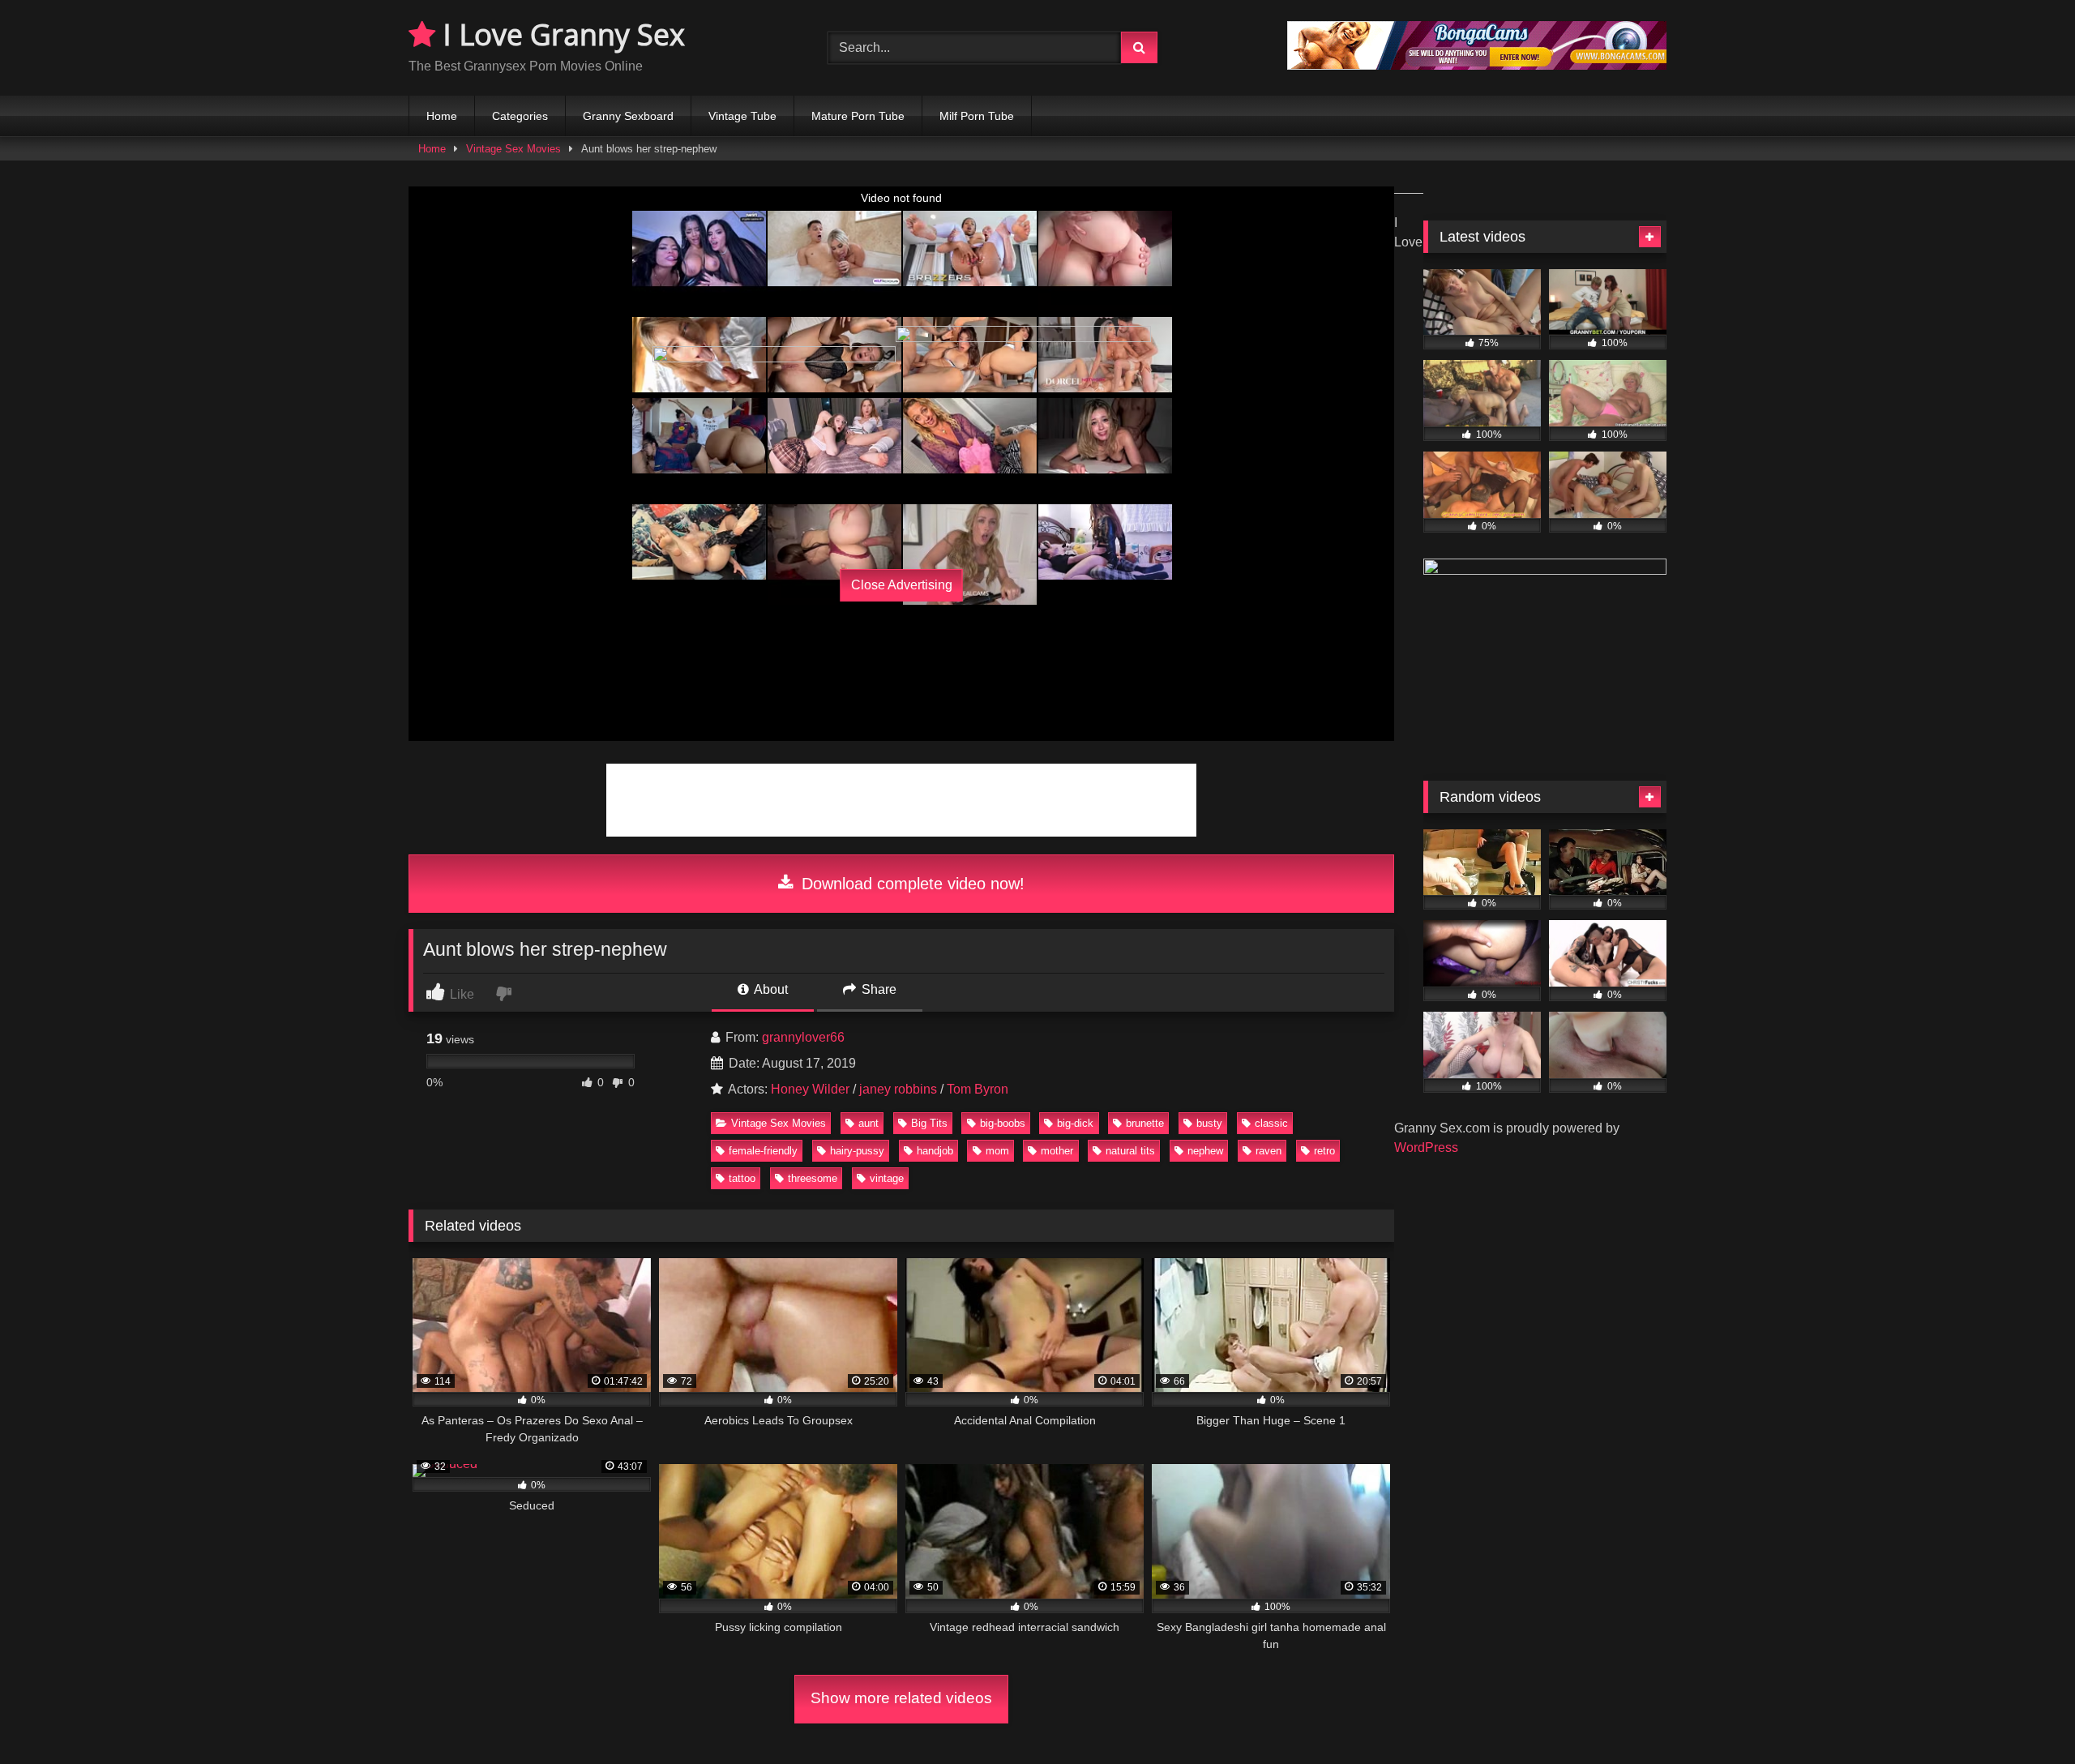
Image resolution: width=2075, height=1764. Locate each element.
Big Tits (929, 1123)
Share (877, 989)
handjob (935, 1151)
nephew (1205, 1151)
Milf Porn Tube (977, 116)
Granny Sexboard (628, 116)
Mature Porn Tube (858, 116)
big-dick (1075, 1123)
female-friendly (763, 1151)
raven (1269, 1151)
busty (1209, 1123)
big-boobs (1003, 1123)
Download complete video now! (911, 884)
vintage (887, 1178)
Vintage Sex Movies (513, 149)
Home (442, 116)
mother (1057, 1151)
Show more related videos (901, 1698)
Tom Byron (978, 1089)
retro (1324, 1151)
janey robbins (898, 1089)
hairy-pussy (857, 1151)
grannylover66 (803, 1037)
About (770, 989)
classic (1271, 1123)
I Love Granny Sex (560, 34)
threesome (813, 1178)
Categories (520, 116)
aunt (869, 1123)
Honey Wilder (810, 1089)
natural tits (1130, 1151)
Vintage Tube (742, 116)
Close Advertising (902, 585)
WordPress (1426, 1147)
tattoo (742, 1178)
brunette (1145, 1123)
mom (997, 1151)
